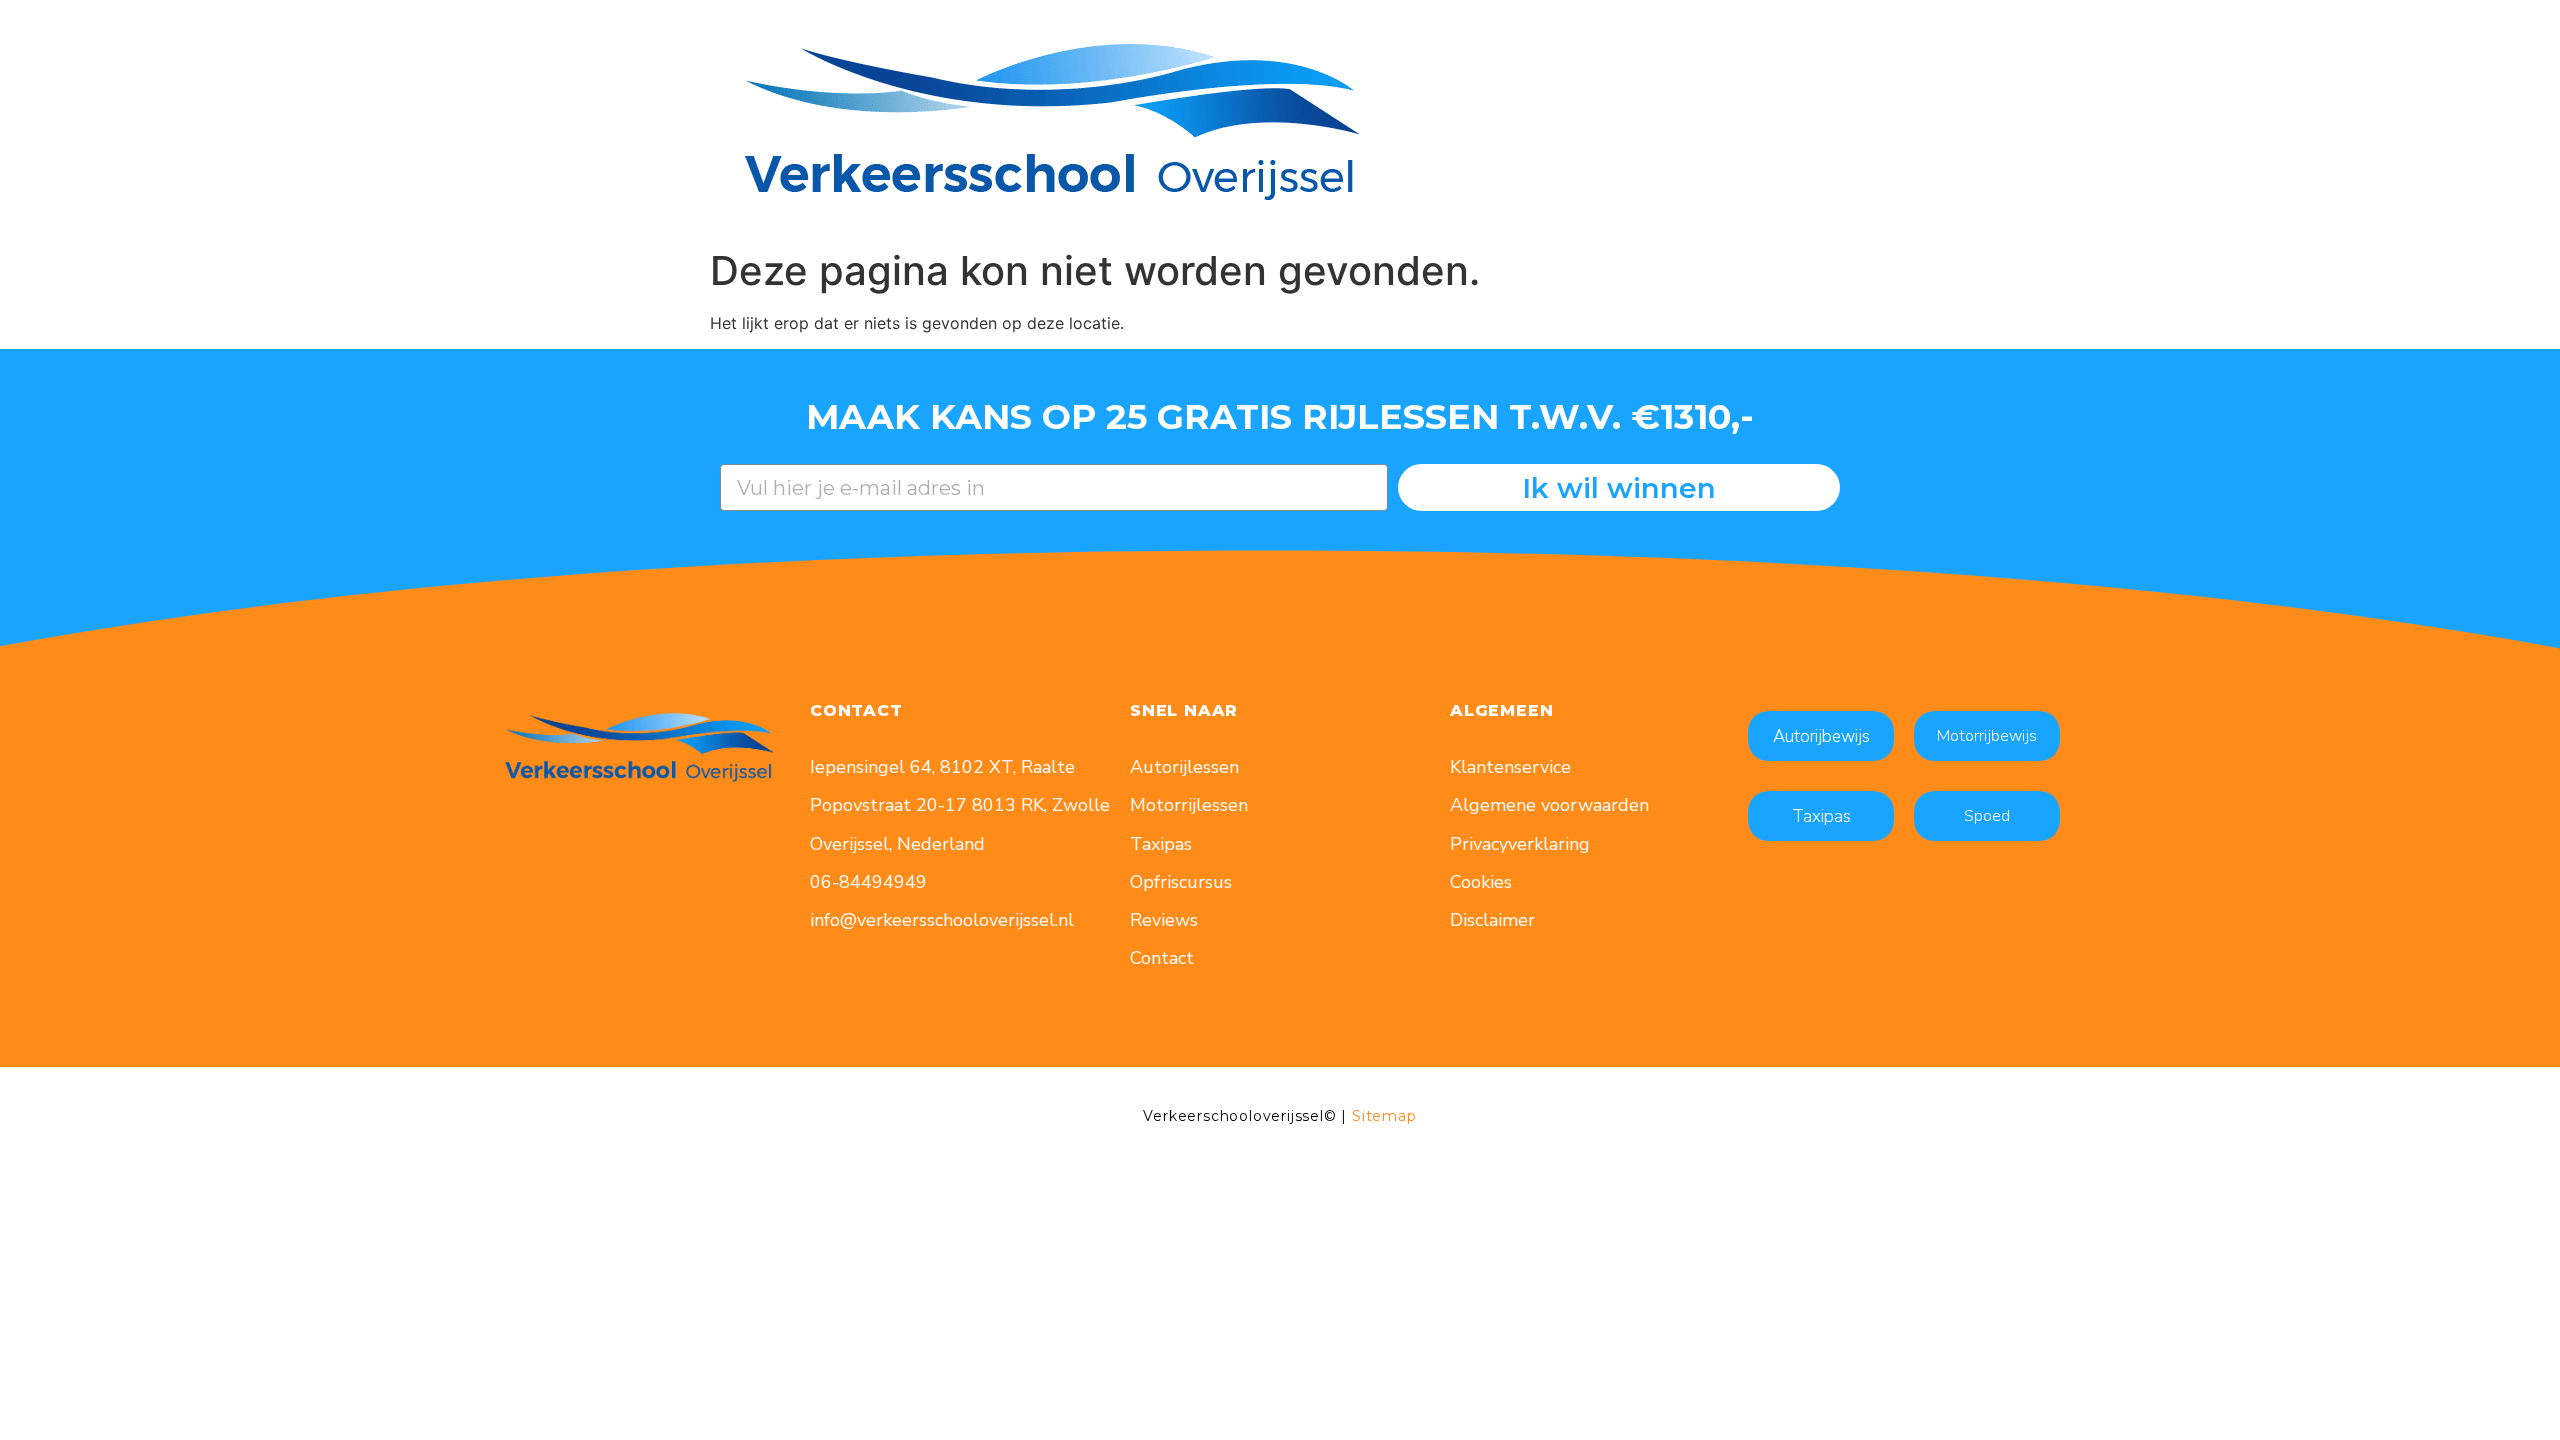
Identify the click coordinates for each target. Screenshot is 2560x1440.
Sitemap (1384, 1116)
